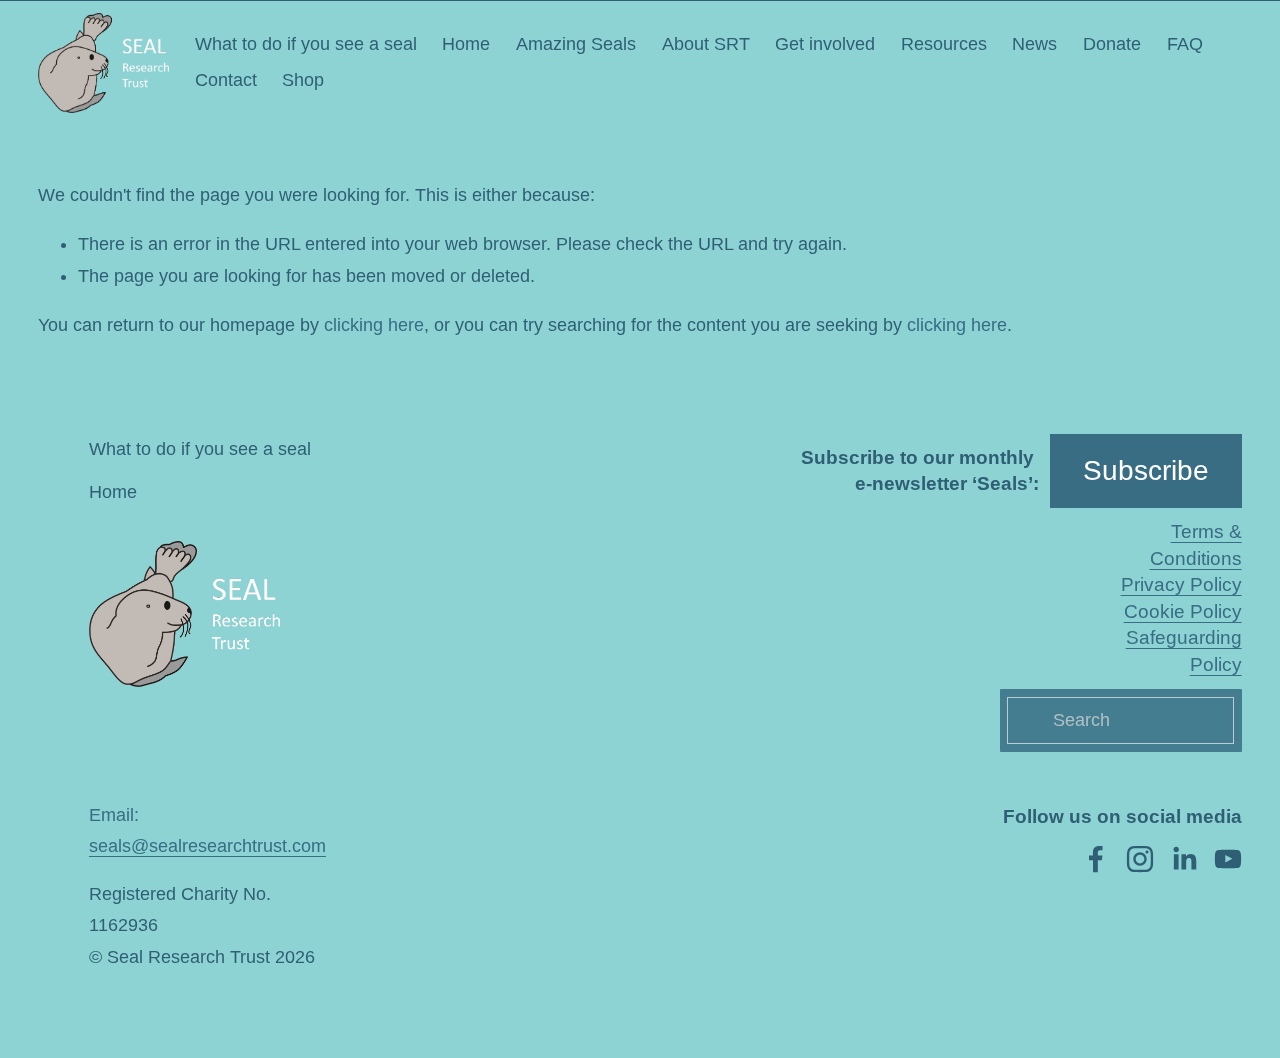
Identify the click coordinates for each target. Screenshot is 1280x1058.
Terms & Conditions (1195, 544)
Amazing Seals (576, 44)
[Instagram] (1140, 859)
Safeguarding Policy (1183, 650)
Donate (1112, 44)
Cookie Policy (1183, 611)
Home (466, 44)
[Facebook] (1096, 859)
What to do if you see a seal (306, 44)
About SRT (706, 44)
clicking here (374, 325)
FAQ (1185, 44)
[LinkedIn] (1184, 859)
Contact (226, 80)
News (1034, 44)
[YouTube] (1228, 859)
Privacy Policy (1181, 584)
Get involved (825, 44)
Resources (944, 44)
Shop (303, 80)
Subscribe (1146, 470)
